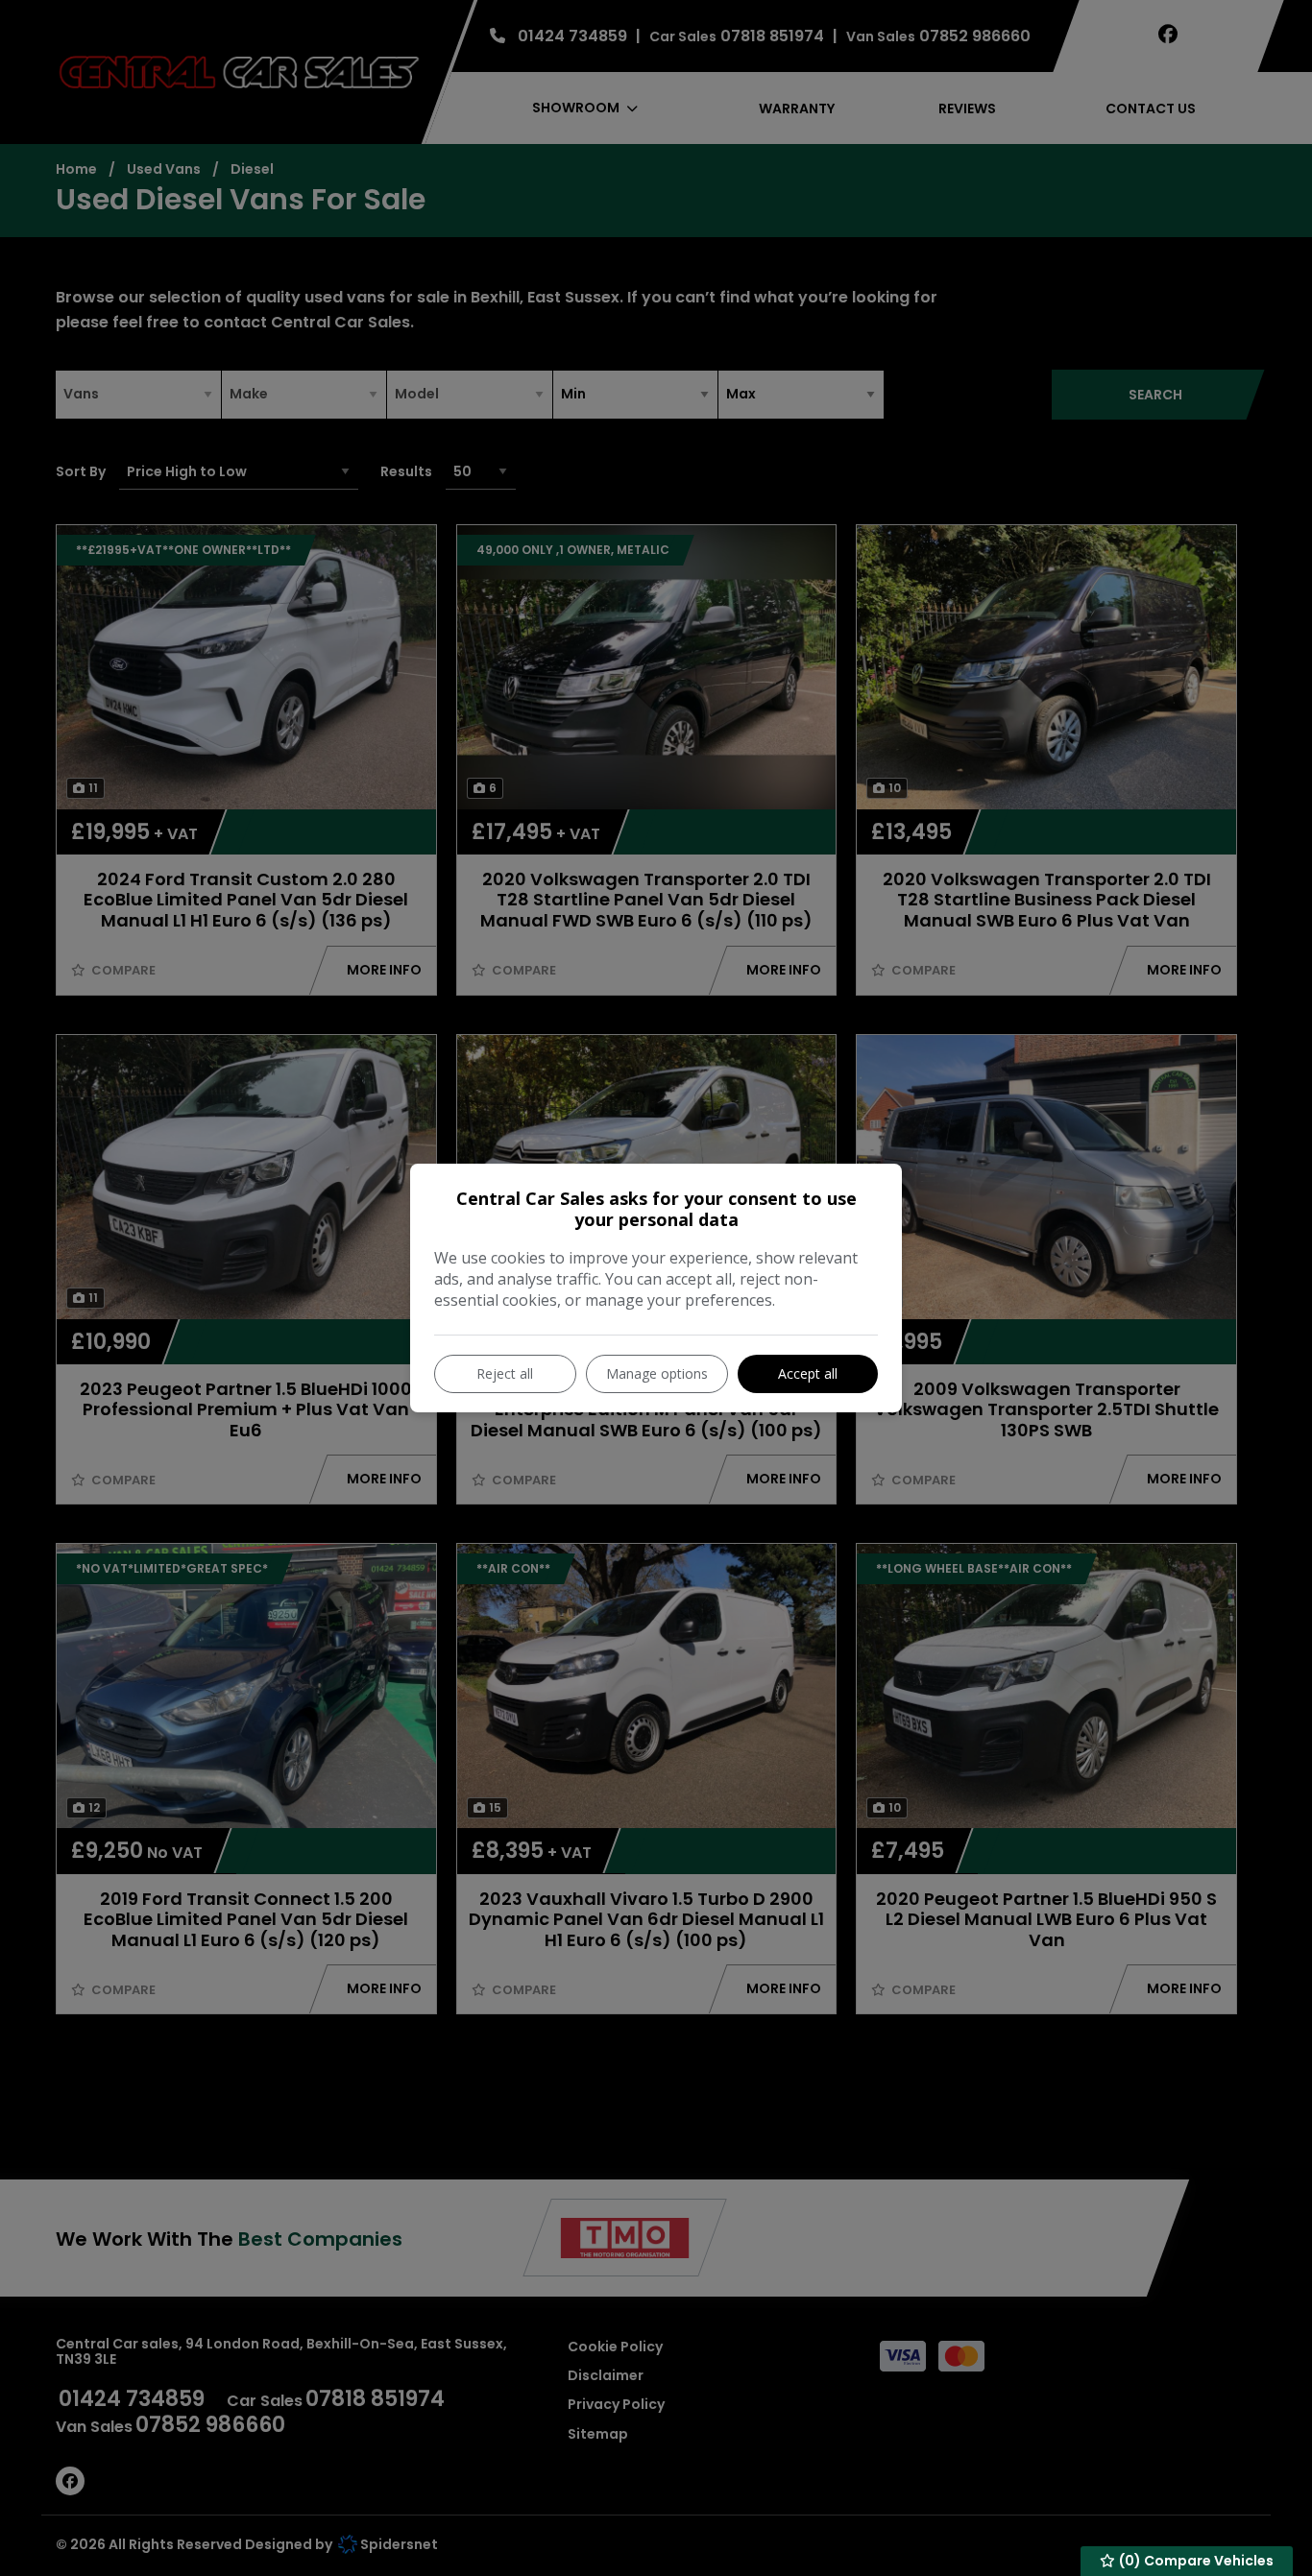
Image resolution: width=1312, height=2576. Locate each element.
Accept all (808, 1373)
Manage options (657, 1373)
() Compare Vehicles (1195, 2561)
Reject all (505, 1373)
